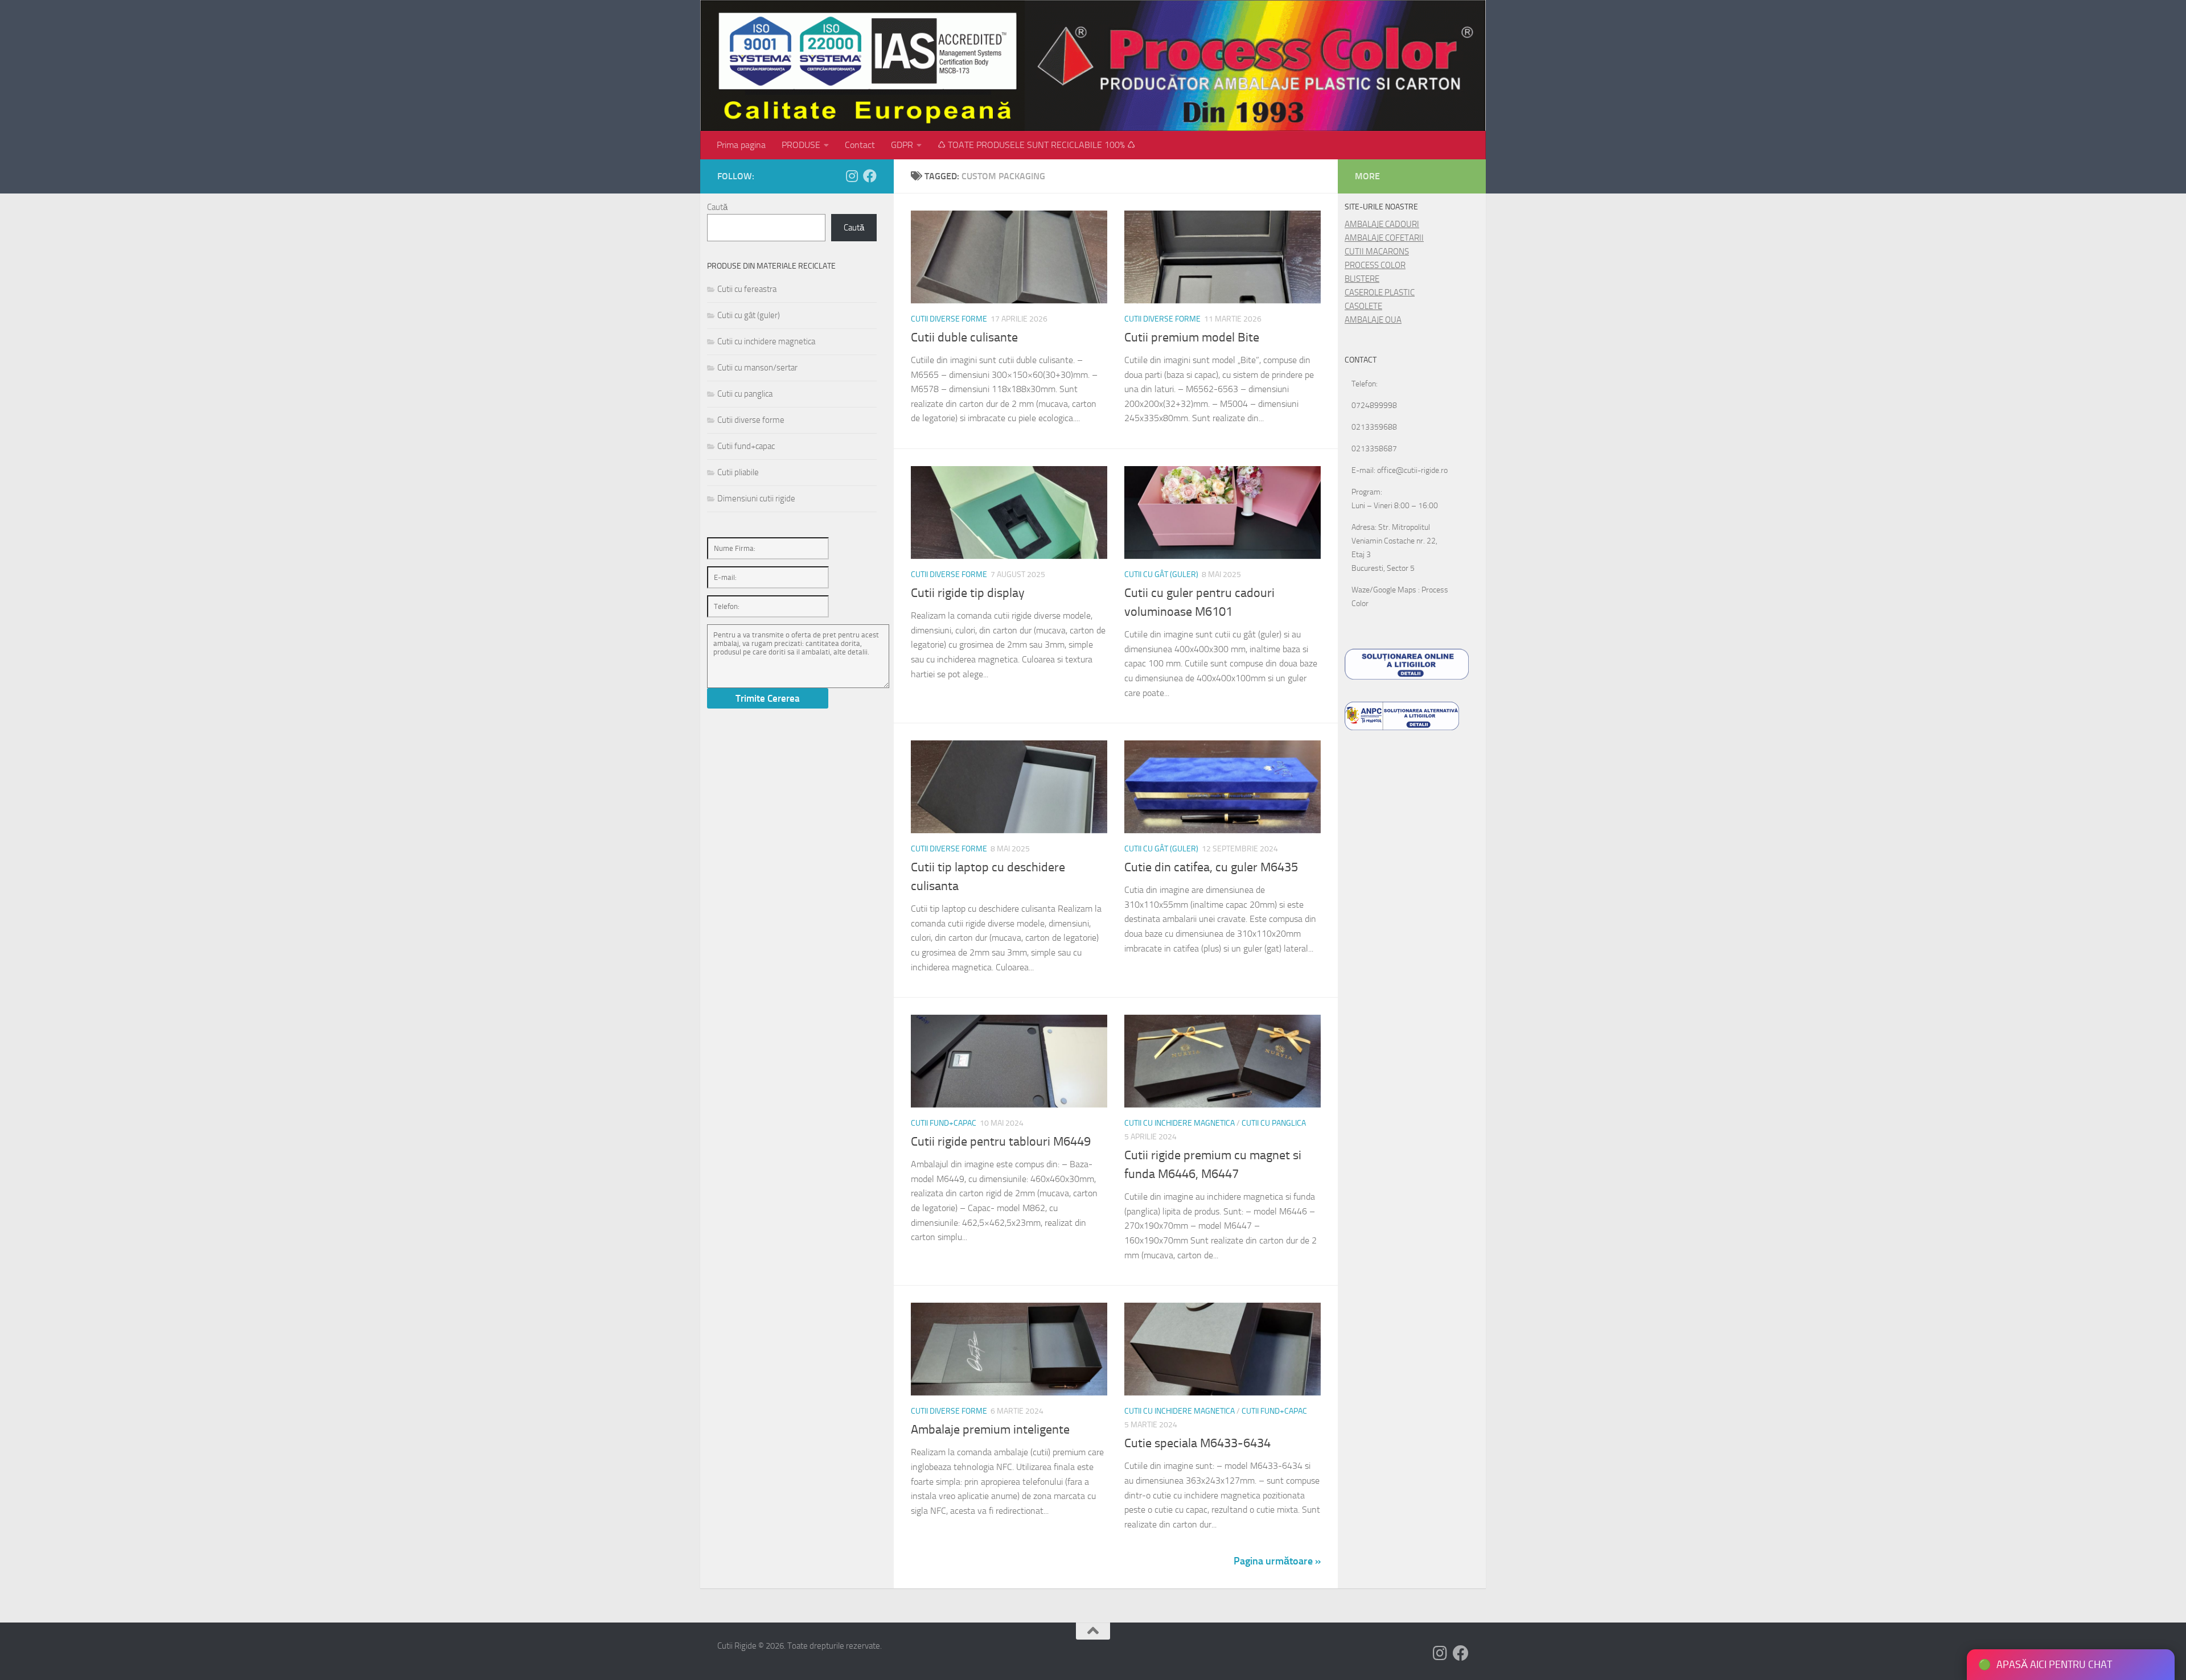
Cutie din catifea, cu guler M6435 (1211, 867)
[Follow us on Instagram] (852, 176)
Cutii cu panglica (1274, 1123)
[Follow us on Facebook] (870, 176)
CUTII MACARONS (1377, 252)
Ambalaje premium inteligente (990, 1430)
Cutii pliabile (738, 472)
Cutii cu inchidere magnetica (1180, 1123)
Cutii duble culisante (964, 337)
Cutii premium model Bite (1192, 337)
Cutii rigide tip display (968, 593)
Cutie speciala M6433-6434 (1197, 1443)
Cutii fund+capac (944, 1123)
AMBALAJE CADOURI (1382, 224)
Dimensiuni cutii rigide (756, 499)
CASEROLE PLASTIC (1380, 293)
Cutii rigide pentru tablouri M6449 (1001, 1142)
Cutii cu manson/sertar (757, 368)
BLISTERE (1362, 279)
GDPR (902, 145)
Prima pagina (741, 145)
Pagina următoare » (1277, 1561)
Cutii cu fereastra (747, 289)
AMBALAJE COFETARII (1384, 238)
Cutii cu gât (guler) (1161, 575)
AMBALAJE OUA (1373, 320)
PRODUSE (801, 145)
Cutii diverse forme (949, 319)
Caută (717, 207)
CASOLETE (1363, 306)
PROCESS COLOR (1375, 265)
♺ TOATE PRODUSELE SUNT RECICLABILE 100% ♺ (1036, 145)
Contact (860, 145)
